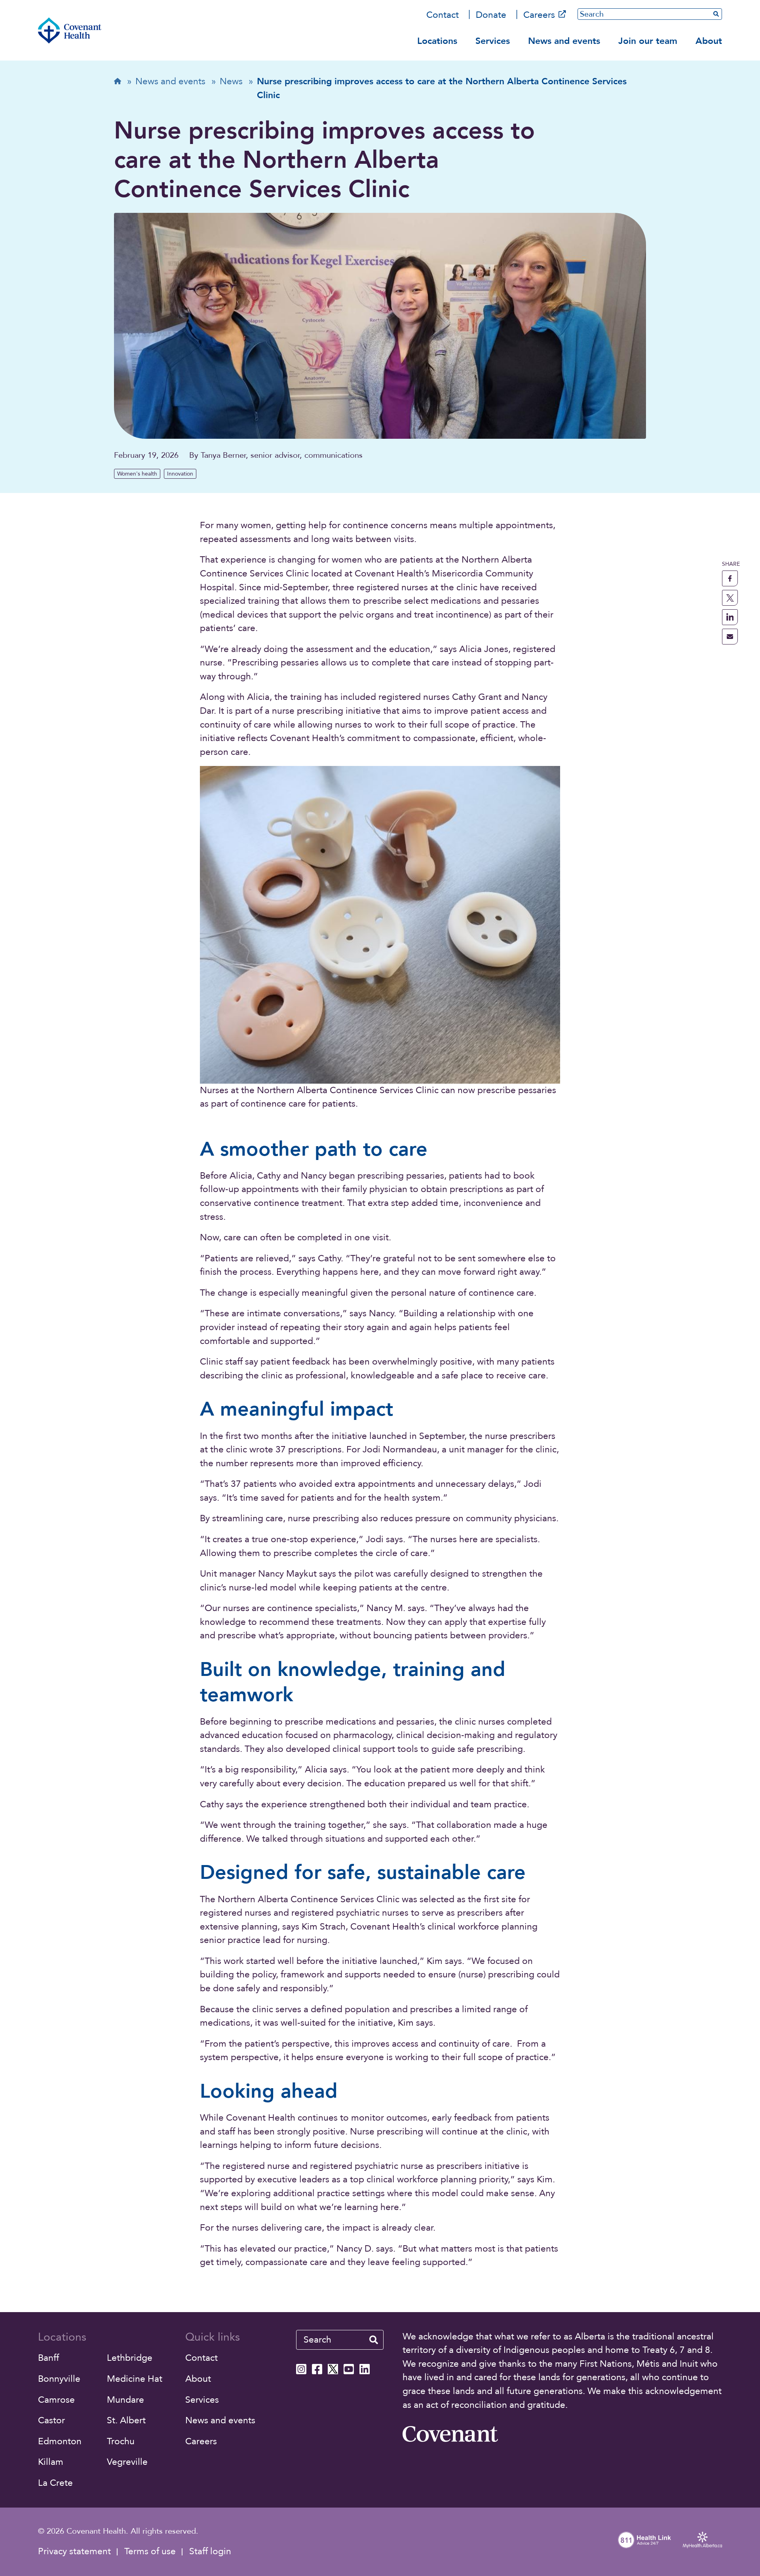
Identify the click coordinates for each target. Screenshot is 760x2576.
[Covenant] (450, 2434)
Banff (48, 2358)
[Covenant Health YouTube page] (349, 2369)
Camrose (56, 2400)
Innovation (180, 474)
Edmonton (60, 2441)
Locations (437, 41)
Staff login (210, 2551)
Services (493, 41)
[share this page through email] (730, 637)
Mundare (125, 2400)
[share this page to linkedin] (730, 617)
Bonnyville (59, 2379)
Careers (539, 15)
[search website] (374, 2340)
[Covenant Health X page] (333, 2369)
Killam (51, 2462)
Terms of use (150, 2551)
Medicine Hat (135, 2379)
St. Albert (126, 2420)
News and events (564, 41)
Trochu (121, 2441)
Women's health (137, 474)
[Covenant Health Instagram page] (301, 2369)
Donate (491, 15)
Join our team (648, 41)
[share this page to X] (730, 598)
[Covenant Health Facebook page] (317, 2369)
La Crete (55, 2483)
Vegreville (127, 2462)
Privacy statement (74, 2551)
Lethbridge (130, 2358)
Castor (51, 2420)
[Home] (70, 30)
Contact (443, 15)
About (709, 41)
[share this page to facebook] (730, 578)
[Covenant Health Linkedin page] (365, 2369)
